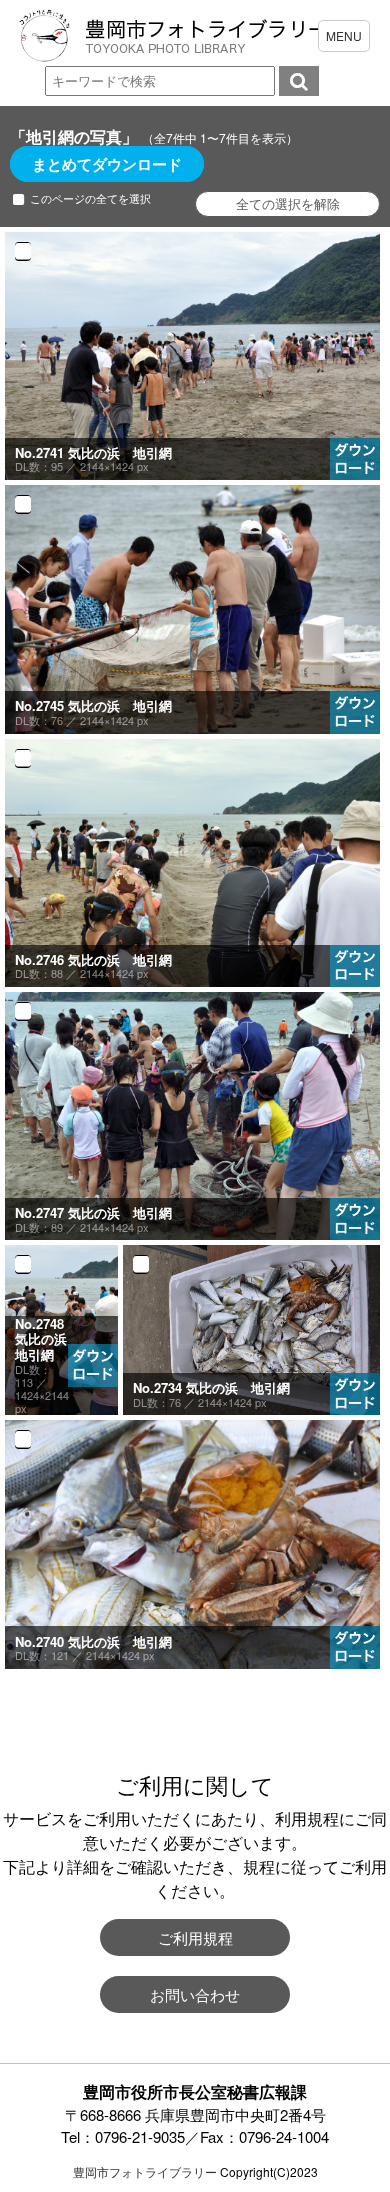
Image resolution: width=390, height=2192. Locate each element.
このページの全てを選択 (90, 198)
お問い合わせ (195, 1994)
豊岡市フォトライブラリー (145, 2171)
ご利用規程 (195, 1937)
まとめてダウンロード (107, 164)
